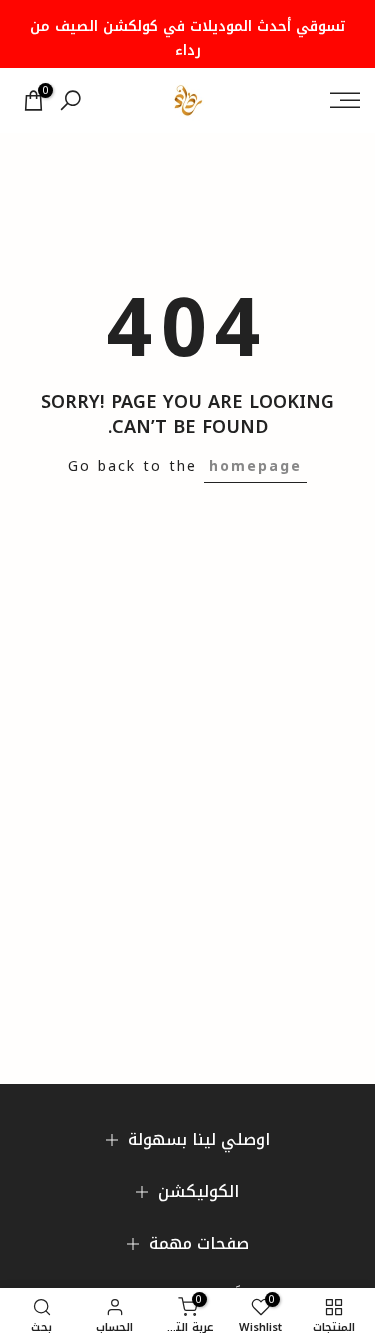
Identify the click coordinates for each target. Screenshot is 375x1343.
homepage (255, 466)
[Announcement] (187, 34)
